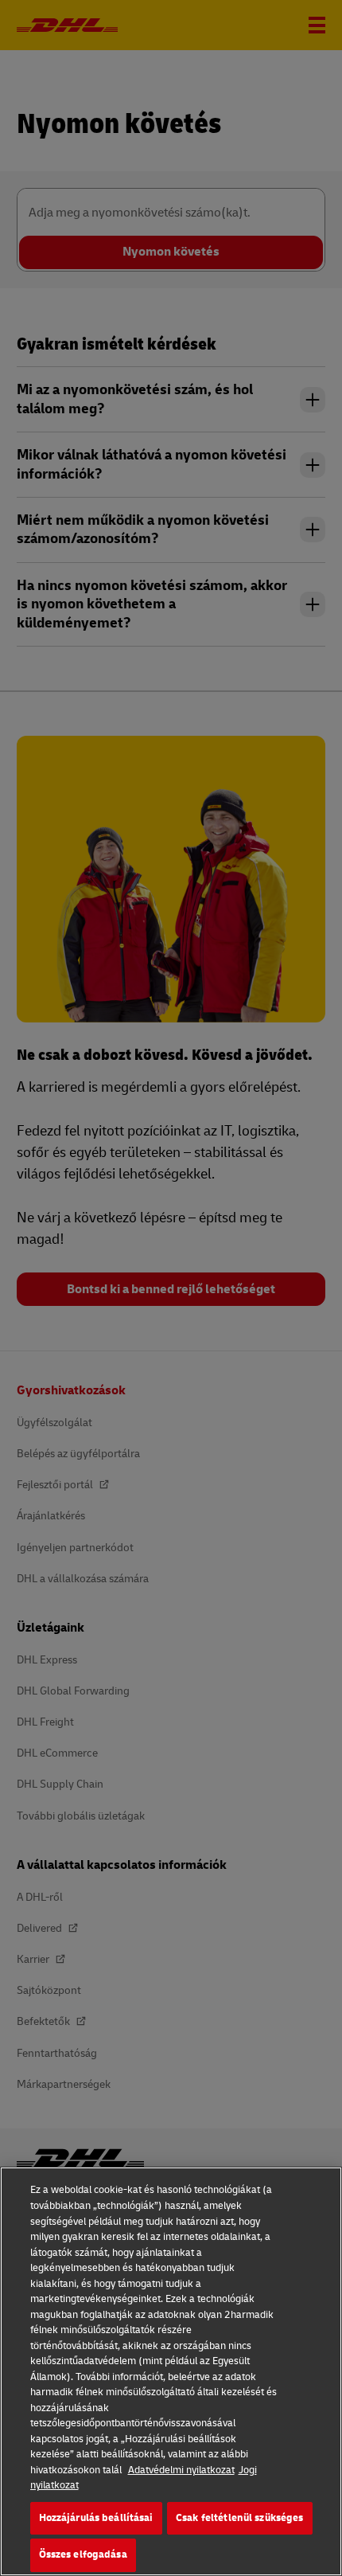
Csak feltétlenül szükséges (239, 2518)
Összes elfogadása (83, 2555)
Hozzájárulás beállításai (96, 2518)
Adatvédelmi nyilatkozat (181, 2470)
